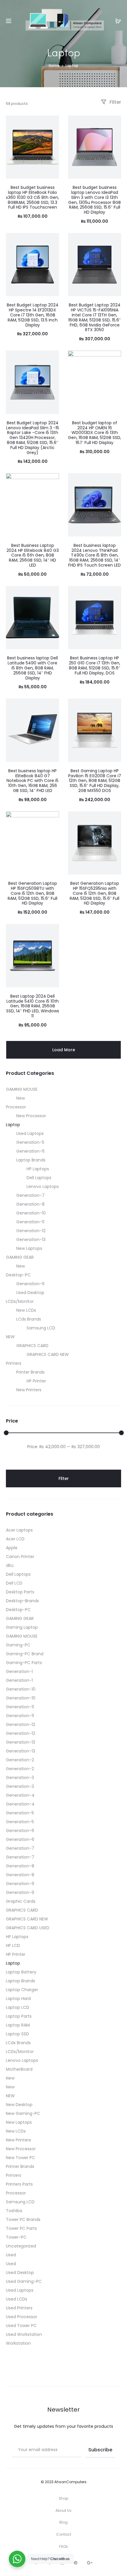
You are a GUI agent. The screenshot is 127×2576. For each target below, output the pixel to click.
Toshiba (14, 2211)
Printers (14, 1363)
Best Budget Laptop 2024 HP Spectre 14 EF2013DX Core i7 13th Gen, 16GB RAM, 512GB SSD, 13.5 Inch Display (33, 315)
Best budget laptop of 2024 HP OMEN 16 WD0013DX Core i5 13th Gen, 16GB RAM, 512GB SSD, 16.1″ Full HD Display (95, 433)
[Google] (90, 2563)
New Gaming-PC (23, 2113)
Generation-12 (31, 1231)
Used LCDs (17, 2299)
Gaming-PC (18, 1645)
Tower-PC (16, 2237)
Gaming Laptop (22, 1627)
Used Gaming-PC (24, 2281)
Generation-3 (20, 1778)
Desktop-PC (18, 1275)
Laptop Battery (21, 1972)
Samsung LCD (41, 1328)
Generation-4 (20, 1795)
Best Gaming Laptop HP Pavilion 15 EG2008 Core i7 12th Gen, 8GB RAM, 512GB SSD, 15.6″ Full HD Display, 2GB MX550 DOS (95, 781)
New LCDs (26, 1310)
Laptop (13, 1125)
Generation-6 (30, 1151)
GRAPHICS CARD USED (28, 1928)
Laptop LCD (18, 2007)
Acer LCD (15, 1539)
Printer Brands (30, 1372)
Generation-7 (30, 1195)
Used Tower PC (21, 2326)
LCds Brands (29, 1319)
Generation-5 (30, 1142)
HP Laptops (38, 1169)
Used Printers (19, 2308)
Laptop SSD (17, 2034)
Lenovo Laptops (43, 1186)
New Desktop (19, 2105)
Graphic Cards (21, 1901)
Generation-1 (19, 1671)
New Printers (29, 1390)
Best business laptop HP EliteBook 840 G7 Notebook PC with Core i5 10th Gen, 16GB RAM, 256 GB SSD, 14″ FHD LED (32, 781)
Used (11, 2255)
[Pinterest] (76, 2563)
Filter (115, 102)
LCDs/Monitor (20, 1301)
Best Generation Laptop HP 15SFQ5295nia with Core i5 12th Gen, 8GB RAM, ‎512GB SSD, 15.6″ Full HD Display (95, 893)
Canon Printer (20, 1557)
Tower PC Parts (21, 2228)
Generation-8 (30, 1204)
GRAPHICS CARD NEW (48, 1354)
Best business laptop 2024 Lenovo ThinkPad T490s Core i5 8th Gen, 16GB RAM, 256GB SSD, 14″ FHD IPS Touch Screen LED (95, 555)
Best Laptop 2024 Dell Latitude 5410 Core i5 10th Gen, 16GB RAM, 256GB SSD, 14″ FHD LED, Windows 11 (33, 1006)
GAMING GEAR (20, 1257)
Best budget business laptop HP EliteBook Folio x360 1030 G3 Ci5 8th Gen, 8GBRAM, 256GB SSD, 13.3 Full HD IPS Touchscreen (32, 197)
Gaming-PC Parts (24, 1663)
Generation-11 (30, 1222)
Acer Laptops (19, 1530)
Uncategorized (21, 2246)
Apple (12, 1548)
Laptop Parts (19, 2016)
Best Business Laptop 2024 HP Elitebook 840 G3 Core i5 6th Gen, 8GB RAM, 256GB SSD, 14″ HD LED (33, 555)
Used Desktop (30, 1293)
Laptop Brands (31, 1160)
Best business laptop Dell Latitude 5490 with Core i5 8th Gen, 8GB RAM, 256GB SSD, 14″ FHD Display (32, 668)
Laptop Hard (18, 1999)
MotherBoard (19, 2069)
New (21, 1098)
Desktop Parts (20, 1592)
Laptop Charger (22, 1990)
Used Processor (22, 2317)
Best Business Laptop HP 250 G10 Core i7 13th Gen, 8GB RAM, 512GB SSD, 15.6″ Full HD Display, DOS (95, 665)
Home (54, 66)
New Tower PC (21, 2158)
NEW (10, 1337)
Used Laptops (30, 1133)
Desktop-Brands (22, 1601)
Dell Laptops (39, 1178)
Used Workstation (24, 2334)
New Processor (31, 1116)
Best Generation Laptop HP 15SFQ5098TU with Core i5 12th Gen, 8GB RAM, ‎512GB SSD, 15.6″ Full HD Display (32, 893)
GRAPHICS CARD (32, 1346)
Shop (63, 2498)
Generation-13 (31, 1240)
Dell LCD (14, 1583)
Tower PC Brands (23, 2219)
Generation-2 (20, 1760)
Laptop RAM (18, 2025)
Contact (64, 2534)
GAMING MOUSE (22, 1089)
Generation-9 (20, 1884)
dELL (10, 1565)
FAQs (63, 2546)
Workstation (18, 2343)
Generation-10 (31, 1213)
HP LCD (13, 1945)
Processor (16, 1107)
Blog (63, 2522)
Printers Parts (19, 2184)
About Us (63, 2510)
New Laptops (29, 1248)
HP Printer (36, 1381)
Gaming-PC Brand (25, 1654)
